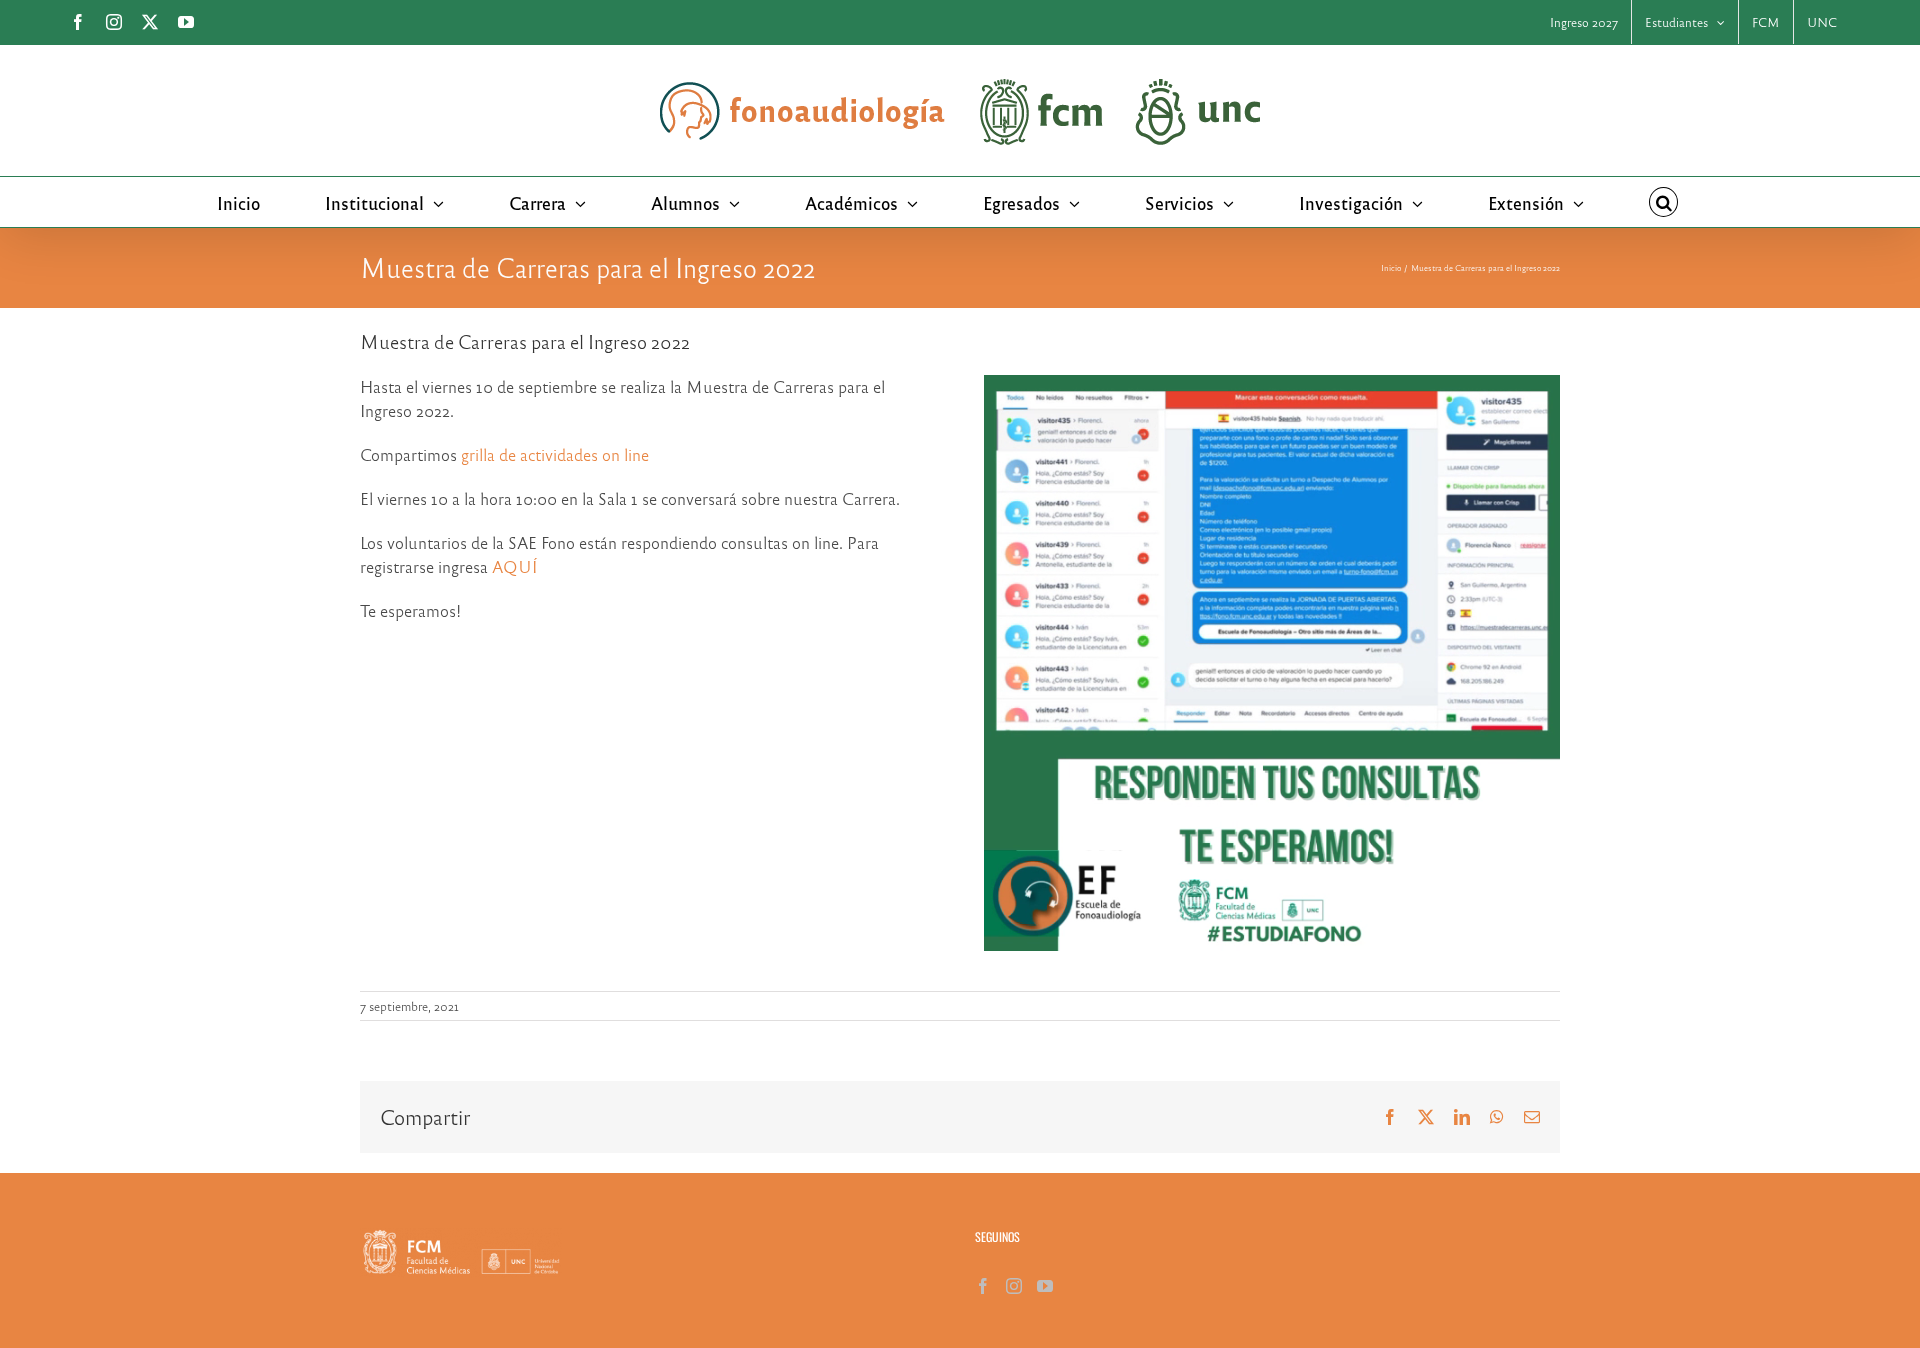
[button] (1664, 202)
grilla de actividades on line (555, 454)
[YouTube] (1045, 1286)
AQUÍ (514, 566)
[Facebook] (983, 1286)
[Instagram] (1014, 1286)
